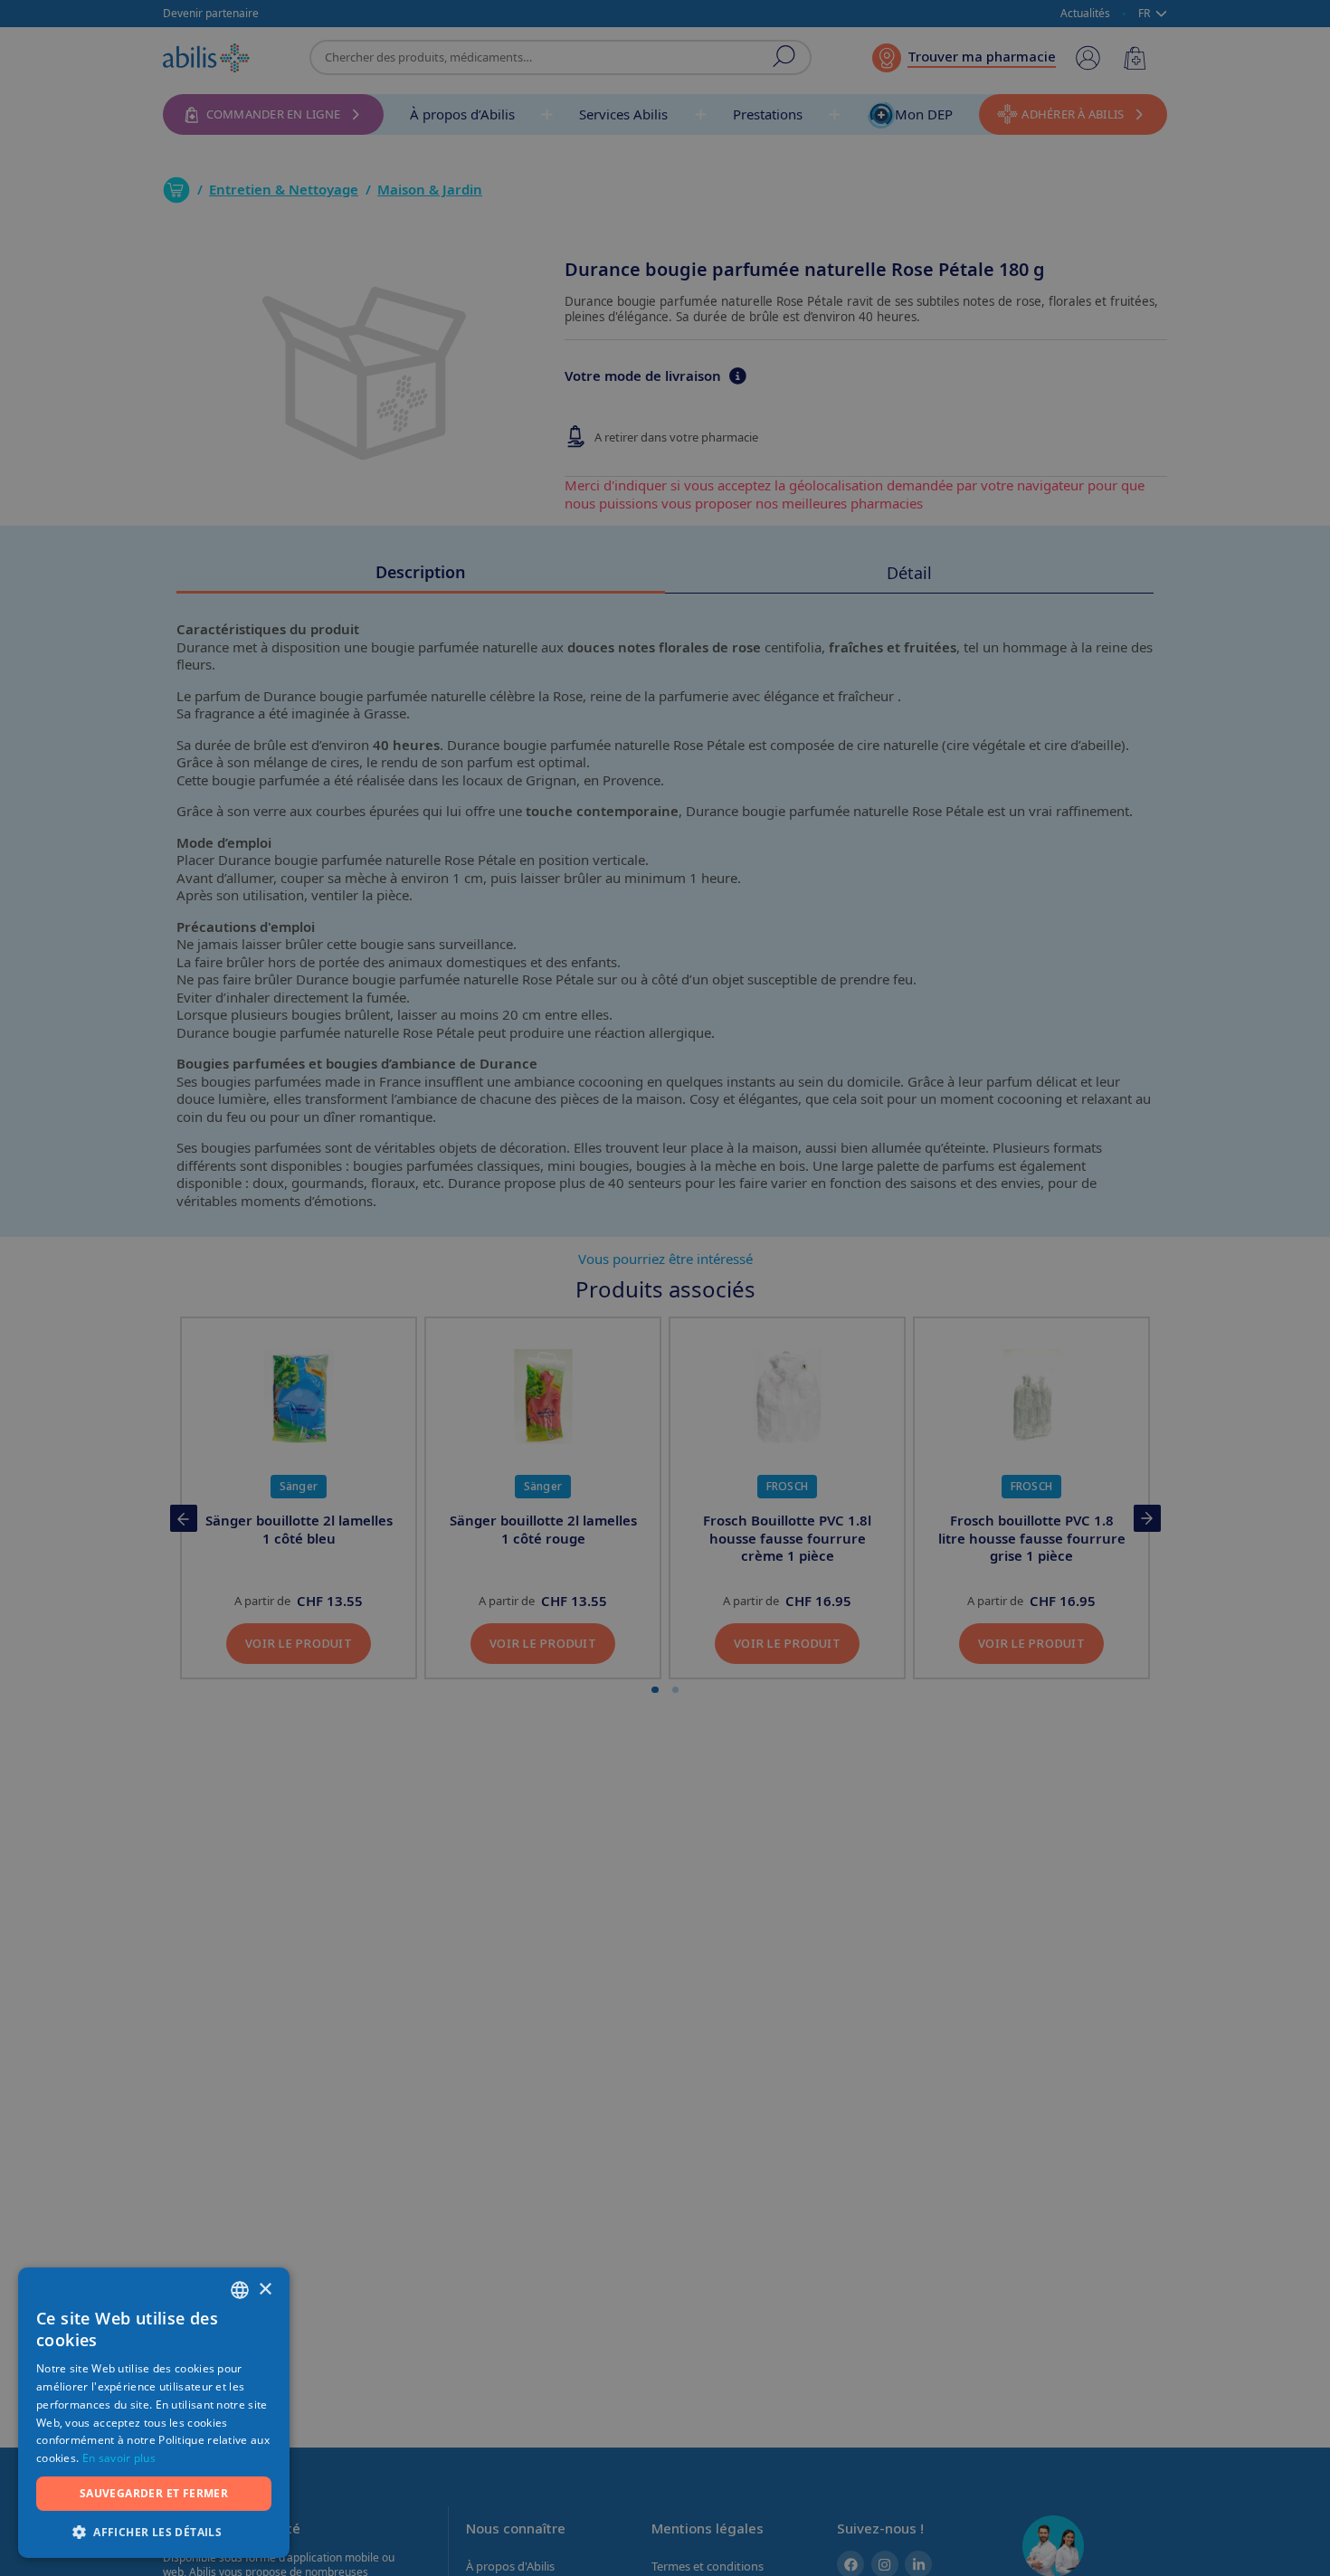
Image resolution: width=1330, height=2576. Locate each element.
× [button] (265, 2290)
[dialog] (665, 1288)
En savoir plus (119, 2458)
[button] (154, 2531)
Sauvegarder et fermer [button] (154, 2493)
